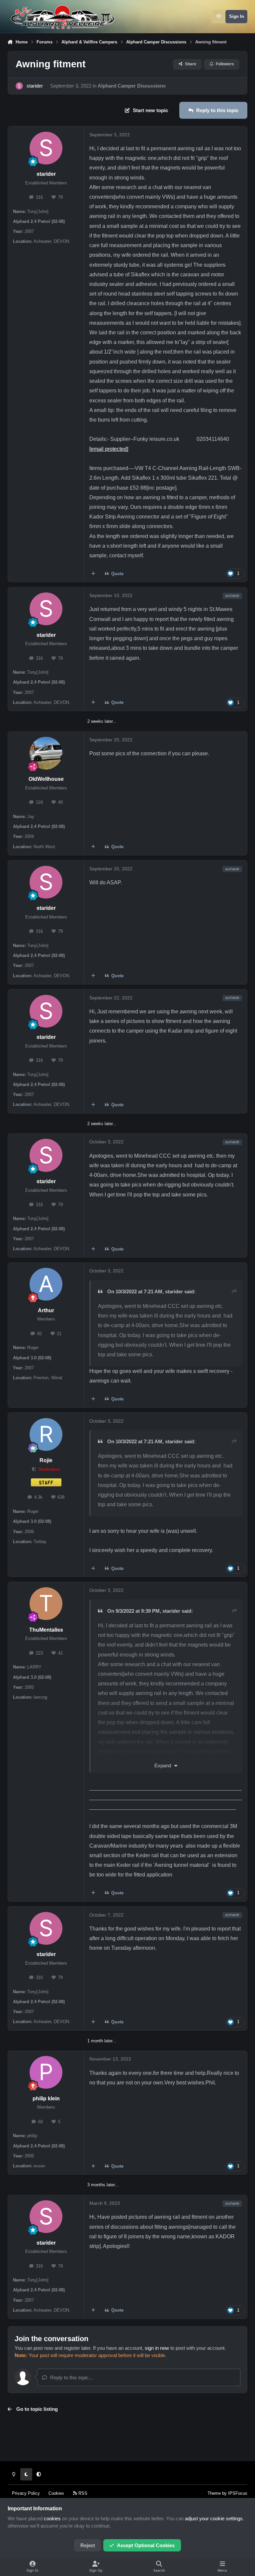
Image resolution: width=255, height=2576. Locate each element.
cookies (52, 2519)
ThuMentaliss (46, 1630)
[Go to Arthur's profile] (46, 1284)
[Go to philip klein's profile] (46, 2072)
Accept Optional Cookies (146, 2545)
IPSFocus (238, 2493)
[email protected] (109, 449)
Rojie (46, 1460)
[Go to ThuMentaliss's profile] (46, 1604)
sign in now (157, 2348)
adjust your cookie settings (214, 2519)
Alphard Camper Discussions (132, 86)
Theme (214, 2493)
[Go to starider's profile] (19, 86)
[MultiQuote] (93, 574)
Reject (88, 2545)
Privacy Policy (26, 2493)
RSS (82, 2493)
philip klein (46, 2099)
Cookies (56, 2493)
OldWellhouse (46, 779)
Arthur (46, 1310)
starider (35, 86)
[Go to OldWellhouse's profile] (46, 753)
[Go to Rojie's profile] (46, 1434)
